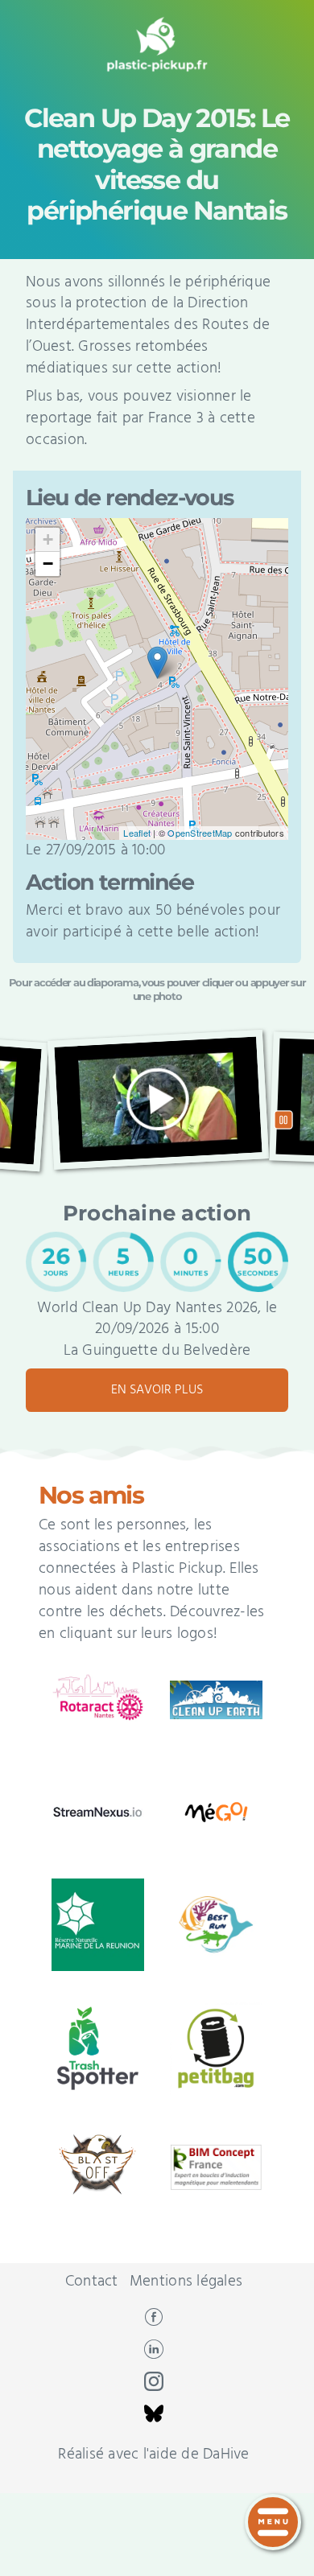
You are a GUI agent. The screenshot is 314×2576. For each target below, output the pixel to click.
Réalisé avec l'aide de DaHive (153, 2455)
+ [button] (48, 539)
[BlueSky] (154, 2419)
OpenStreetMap (200, 833)
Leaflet (137, 833)
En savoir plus (157, 1390)
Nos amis (91, 1495)
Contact (92, 2282)
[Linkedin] (154, 2355)
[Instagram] (154, 2387)
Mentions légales (186, 2282)
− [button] (48, 564)
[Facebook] (154, 2323)
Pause (283, 1120)
